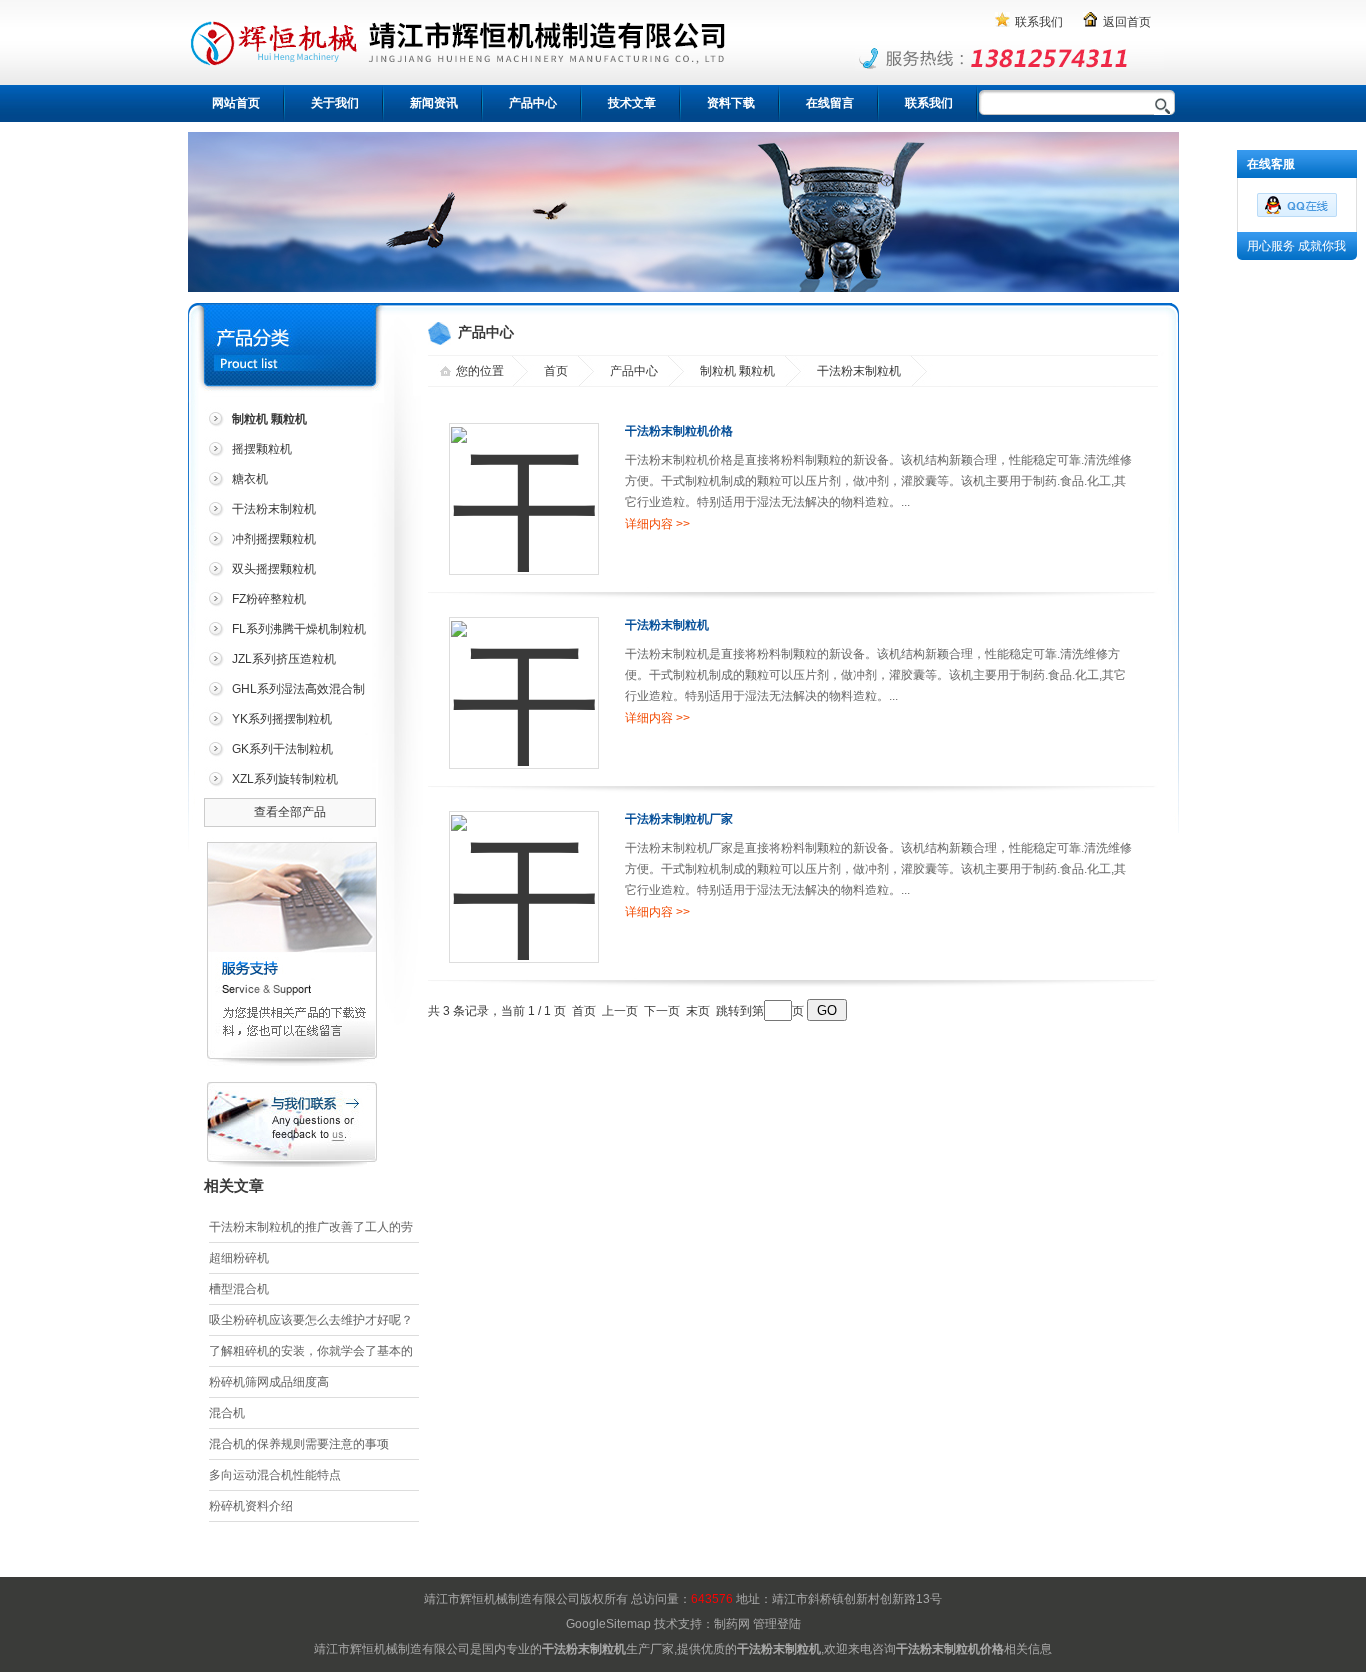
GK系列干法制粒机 (282, 749)
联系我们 (1039, 22)
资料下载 (731, 103)
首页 (556, 371)
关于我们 (335, 103)
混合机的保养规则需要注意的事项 (299, 1444)
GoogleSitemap (608, 1624)
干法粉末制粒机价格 (679, 431)
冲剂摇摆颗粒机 (274, 539)
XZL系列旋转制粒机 (285, 779)
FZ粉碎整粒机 (269, 599)
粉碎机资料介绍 (251, 1506)
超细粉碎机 (239, 1258)
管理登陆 (777, 1624)
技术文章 (632, 103)
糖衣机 (250, 479)
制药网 (732, 1624)
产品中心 (533, 103)
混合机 (227, 1413)
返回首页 (1127, 22)
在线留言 (830, 103)
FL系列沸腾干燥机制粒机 (299, 629)
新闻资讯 (434, 103)
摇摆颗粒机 (262, 449)
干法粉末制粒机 (274, 509)
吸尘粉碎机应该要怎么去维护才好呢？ (311, 1320)
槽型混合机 (239, 1289)
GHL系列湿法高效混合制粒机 (284, 692)
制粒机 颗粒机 (737, 371)
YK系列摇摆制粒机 (282, 719)
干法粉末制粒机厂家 (679, 819)
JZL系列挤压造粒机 (284, 659)
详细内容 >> (657, 524)
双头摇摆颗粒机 (274, 569)
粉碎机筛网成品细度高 (269, 1382)
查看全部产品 (290, 812)
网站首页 (236, 103)
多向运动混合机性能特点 (275, 1475)
